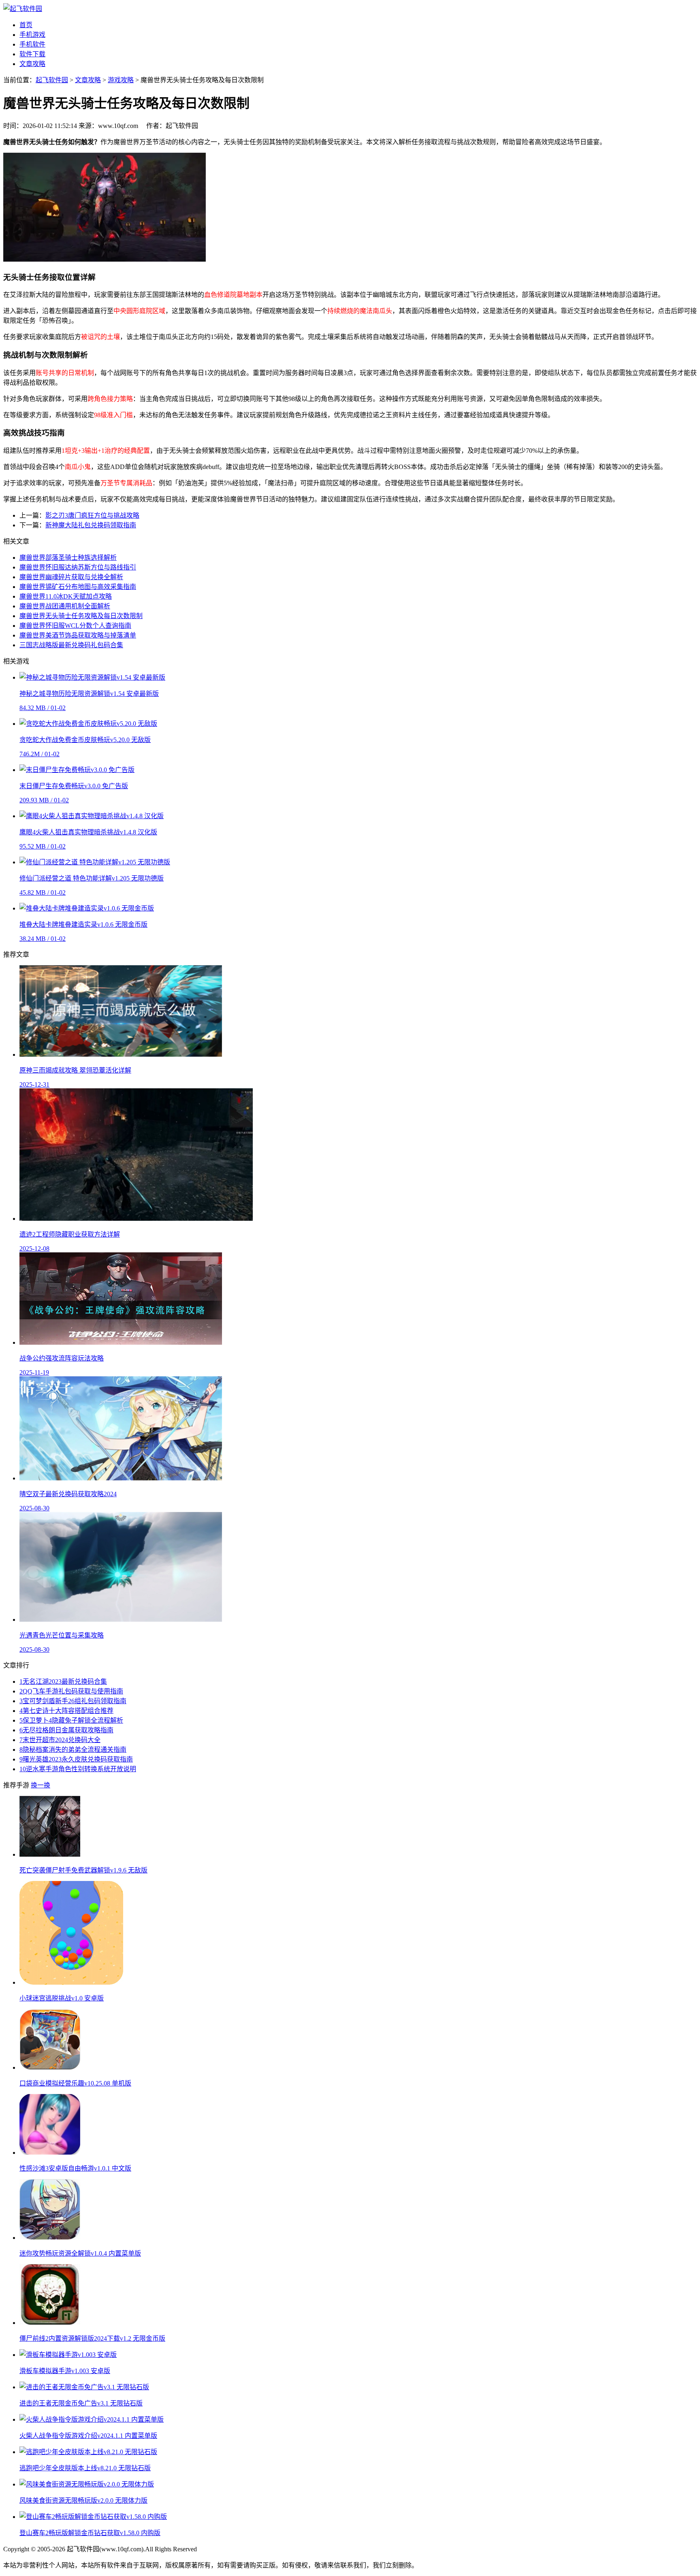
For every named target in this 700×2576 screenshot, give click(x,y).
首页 (26, 25)
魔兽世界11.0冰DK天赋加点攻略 (66, 596)
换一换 (41, 1785)
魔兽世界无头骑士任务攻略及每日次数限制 (81, 616)
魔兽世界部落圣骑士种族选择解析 (68, 558)
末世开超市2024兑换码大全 (60, 1740)
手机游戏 (32, 35)
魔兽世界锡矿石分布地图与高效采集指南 (78, 587)
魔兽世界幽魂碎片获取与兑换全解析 (71, 577)
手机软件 (32, 44)
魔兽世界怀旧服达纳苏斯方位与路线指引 (78, 567)
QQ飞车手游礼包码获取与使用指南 (71, 1691)
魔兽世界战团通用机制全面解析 (65, 606)
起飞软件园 (52, 80)
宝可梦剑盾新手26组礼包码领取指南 (73, 1701)
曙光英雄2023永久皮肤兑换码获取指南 (76, 1759)
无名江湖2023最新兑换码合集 (63, 1681)
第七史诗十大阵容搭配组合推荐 (66, 1711)
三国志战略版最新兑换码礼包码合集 (71, 645)
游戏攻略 (121, 80)
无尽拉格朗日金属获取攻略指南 (66, 1730)
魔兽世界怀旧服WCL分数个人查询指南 (75, 626)
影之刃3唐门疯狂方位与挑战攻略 (92, 515)
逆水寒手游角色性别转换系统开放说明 (78, 1769)
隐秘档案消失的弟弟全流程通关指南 (73, 1750)
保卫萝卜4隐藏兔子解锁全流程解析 (71, 1720)
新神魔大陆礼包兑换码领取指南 (91, 525)
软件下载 (32, 54)
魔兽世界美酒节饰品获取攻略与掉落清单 (78, 635)
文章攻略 (32, 64)
